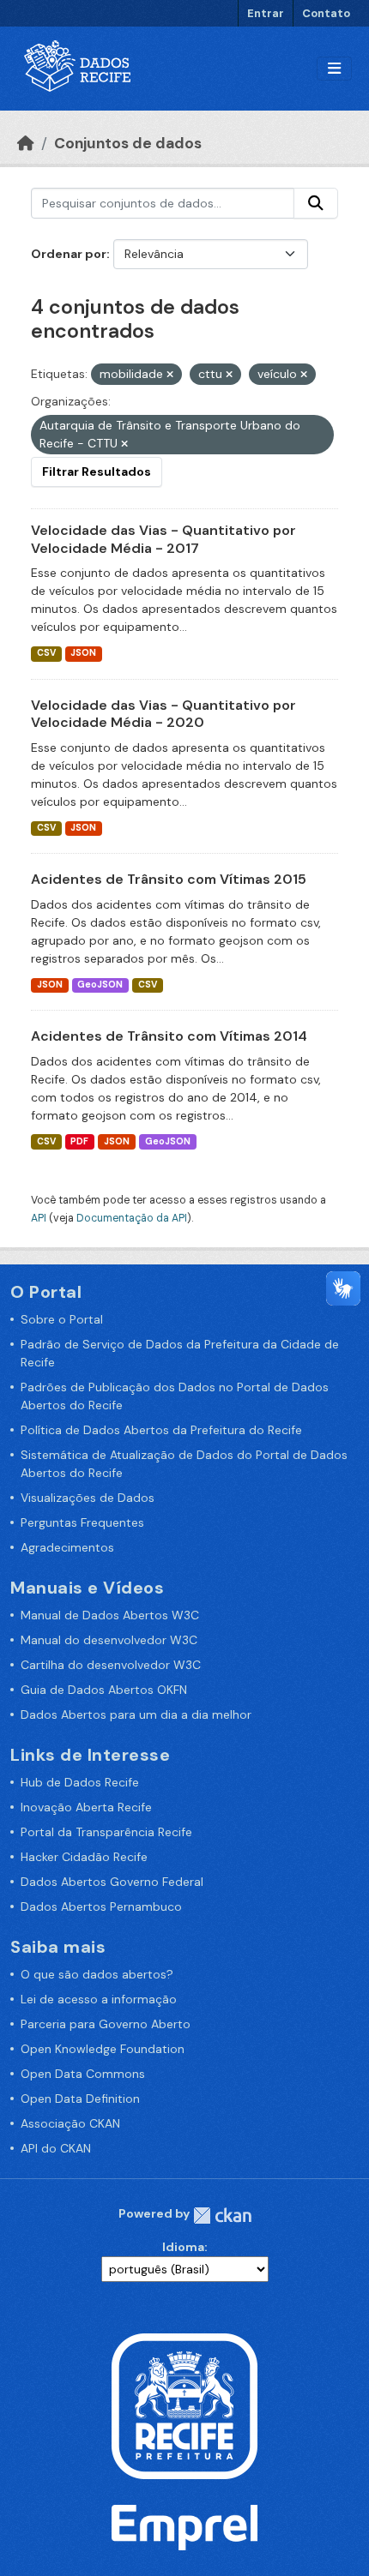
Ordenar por (69, 254)
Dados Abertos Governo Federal (112, 1882)
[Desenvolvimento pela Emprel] (184, 2526)
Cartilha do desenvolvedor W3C (111, 1665)
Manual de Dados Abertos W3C (110, 1615)
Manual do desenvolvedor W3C (109, 1640)
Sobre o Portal (62, 1319)
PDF (79, 1141)
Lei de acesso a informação (99, 1999)
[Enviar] (316, 203)
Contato (326, 13)
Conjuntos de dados (128, 143)
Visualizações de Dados (88, 1498)
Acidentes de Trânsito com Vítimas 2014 (169, 1036)
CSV (46, 653)
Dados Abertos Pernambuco (101, 1906)
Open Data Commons (83, 2074)
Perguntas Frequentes (82, 1522)
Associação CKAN (70, 2123)
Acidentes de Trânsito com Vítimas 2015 (169, 879)
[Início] (26, 143)
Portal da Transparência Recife (106, 1832)
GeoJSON (100, 985)
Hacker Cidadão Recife (84, 1857)
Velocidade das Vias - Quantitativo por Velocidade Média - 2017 (163, 539)
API (39, 1218)
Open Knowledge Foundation (103, 2049)
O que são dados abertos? (97, 1974)
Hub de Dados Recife (80, 1782)
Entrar (266, 13)
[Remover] (170, 375)
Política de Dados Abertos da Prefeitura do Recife (161, 1430)
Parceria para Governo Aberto (106, 2024)
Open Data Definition (80, 2099)
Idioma (183, 2247)
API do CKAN (56, 2148)
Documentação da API (132, 1218)
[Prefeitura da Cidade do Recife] (184, 2405)
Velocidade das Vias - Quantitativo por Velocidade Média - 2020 (163, 714)
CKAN (222, 2216)
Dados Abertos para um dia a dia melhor (136, 1714)
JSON (83, 653)
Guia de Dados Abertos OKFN (104, 1690)
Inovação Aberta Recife (86, 1807)
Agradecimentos (67, 1547)
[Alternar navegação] (334, 69)
